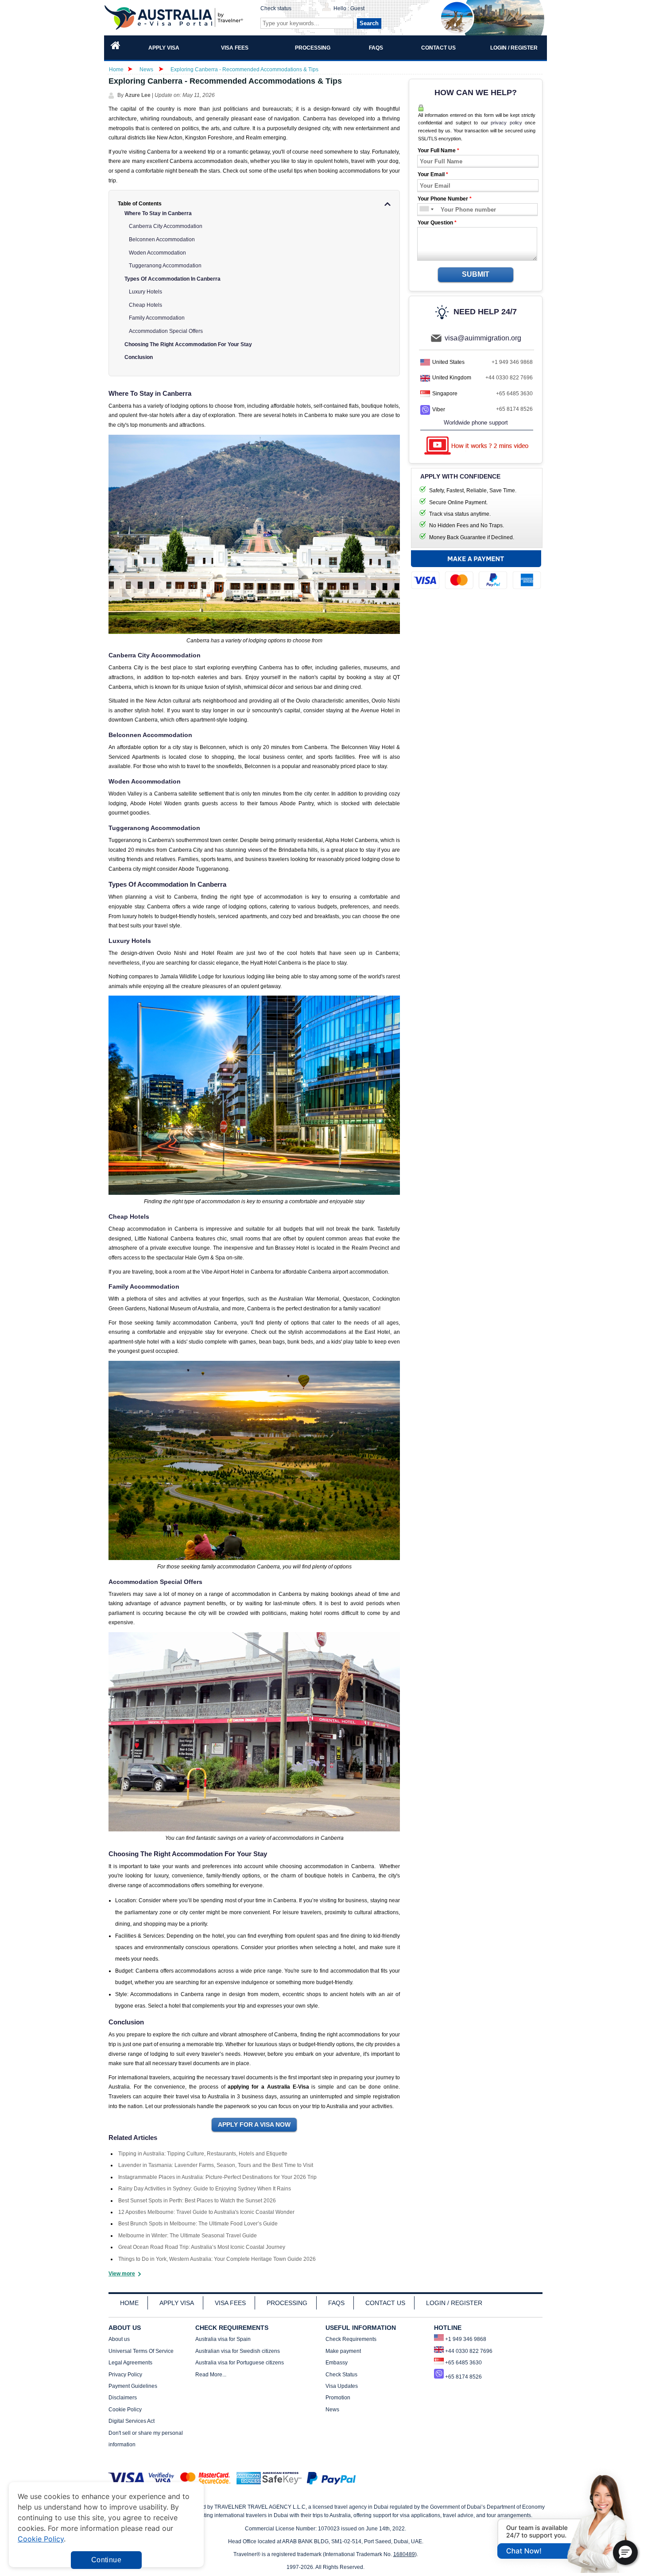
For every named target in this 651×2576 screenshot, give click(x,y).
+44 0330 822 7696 (509, 378)
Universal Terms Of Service (141, 2351)
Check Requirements (351, 2339)
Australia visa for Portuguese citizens (240, 2363)
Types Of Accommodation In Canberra (172, 279)
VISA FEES (230, 2303)
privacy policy (506, 123)
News (146, 70)
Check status (276, 8)
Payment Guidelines (133, 2386)
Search (369, 23)
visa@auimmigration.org (483, 338)
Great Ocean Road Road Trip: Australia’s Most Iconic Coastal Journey (202, 2247)
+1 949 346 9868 (512, 362)
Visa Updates (342, 2386)
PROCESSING (287, 2303)
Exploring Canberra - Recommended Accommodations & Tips (244, 70)
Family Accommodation (157, 318)
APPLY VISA (177, 2303)
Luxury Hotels (145, 292)
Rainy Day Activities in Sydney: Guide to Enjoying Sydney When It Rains (205, 2189)
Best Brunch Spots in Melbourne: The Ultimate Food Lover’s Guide (198, 2224)
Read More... (211, 2375)
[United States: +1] (424, 210)
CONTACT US (385, 2303)
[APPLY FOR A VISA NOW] (254, 2125)
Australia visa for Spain (223, 2339)
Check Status (341, 2375)
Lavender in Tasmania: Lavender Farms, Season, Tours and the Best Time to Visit (216, 2165)
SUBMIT (476, 274)
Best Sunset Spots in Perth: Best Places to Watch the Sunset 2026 (197, 2201)
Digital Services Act (132, 2421)
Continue (106, 2560)
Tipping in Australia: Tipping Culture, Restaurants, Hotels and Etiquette (203, 2154)
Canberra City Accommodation (166, 226)
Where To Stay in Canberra (158, 213)
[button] (625, 2553)
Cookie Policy (125, 2410)
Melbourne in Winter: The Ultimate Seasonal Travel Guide (188, 2236)
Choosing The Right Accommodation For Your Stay (188, 344)
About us (119, 2339)
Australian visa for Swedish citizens (238, 2351)
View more (122, 2274)
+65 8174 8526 (514, 409)
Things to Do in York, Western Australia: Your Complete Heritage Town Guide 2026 (217, 2259)
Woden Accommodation (157, 253)
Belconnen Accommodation (162, 239)
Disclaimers (123, 2398)
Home (116, 70)
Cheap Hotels (145, 305)
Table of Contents (140, 204)
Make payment (343, 2351)
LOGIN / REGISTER (454, 2303)
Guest (357, 8)
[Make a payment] (476, 572)
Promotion (338, 2398)
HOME (129, 2303)
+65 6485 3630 (514, 394)
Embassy (337, 2363)
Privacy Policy (125, 2375)
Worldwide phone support (476, 423)
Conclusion (139, 357)
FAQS (336, 2303)
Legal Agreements (130, 2363)
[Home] (116, 48)
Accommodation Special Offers (166, 331)
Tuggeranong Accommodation (165, 266)
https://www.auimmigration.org (175, 17)
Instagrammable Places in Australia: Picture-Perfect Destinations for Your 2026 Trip (217, 2177)
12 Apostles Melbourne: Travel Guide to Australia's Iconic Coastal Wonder (206, 2212)
